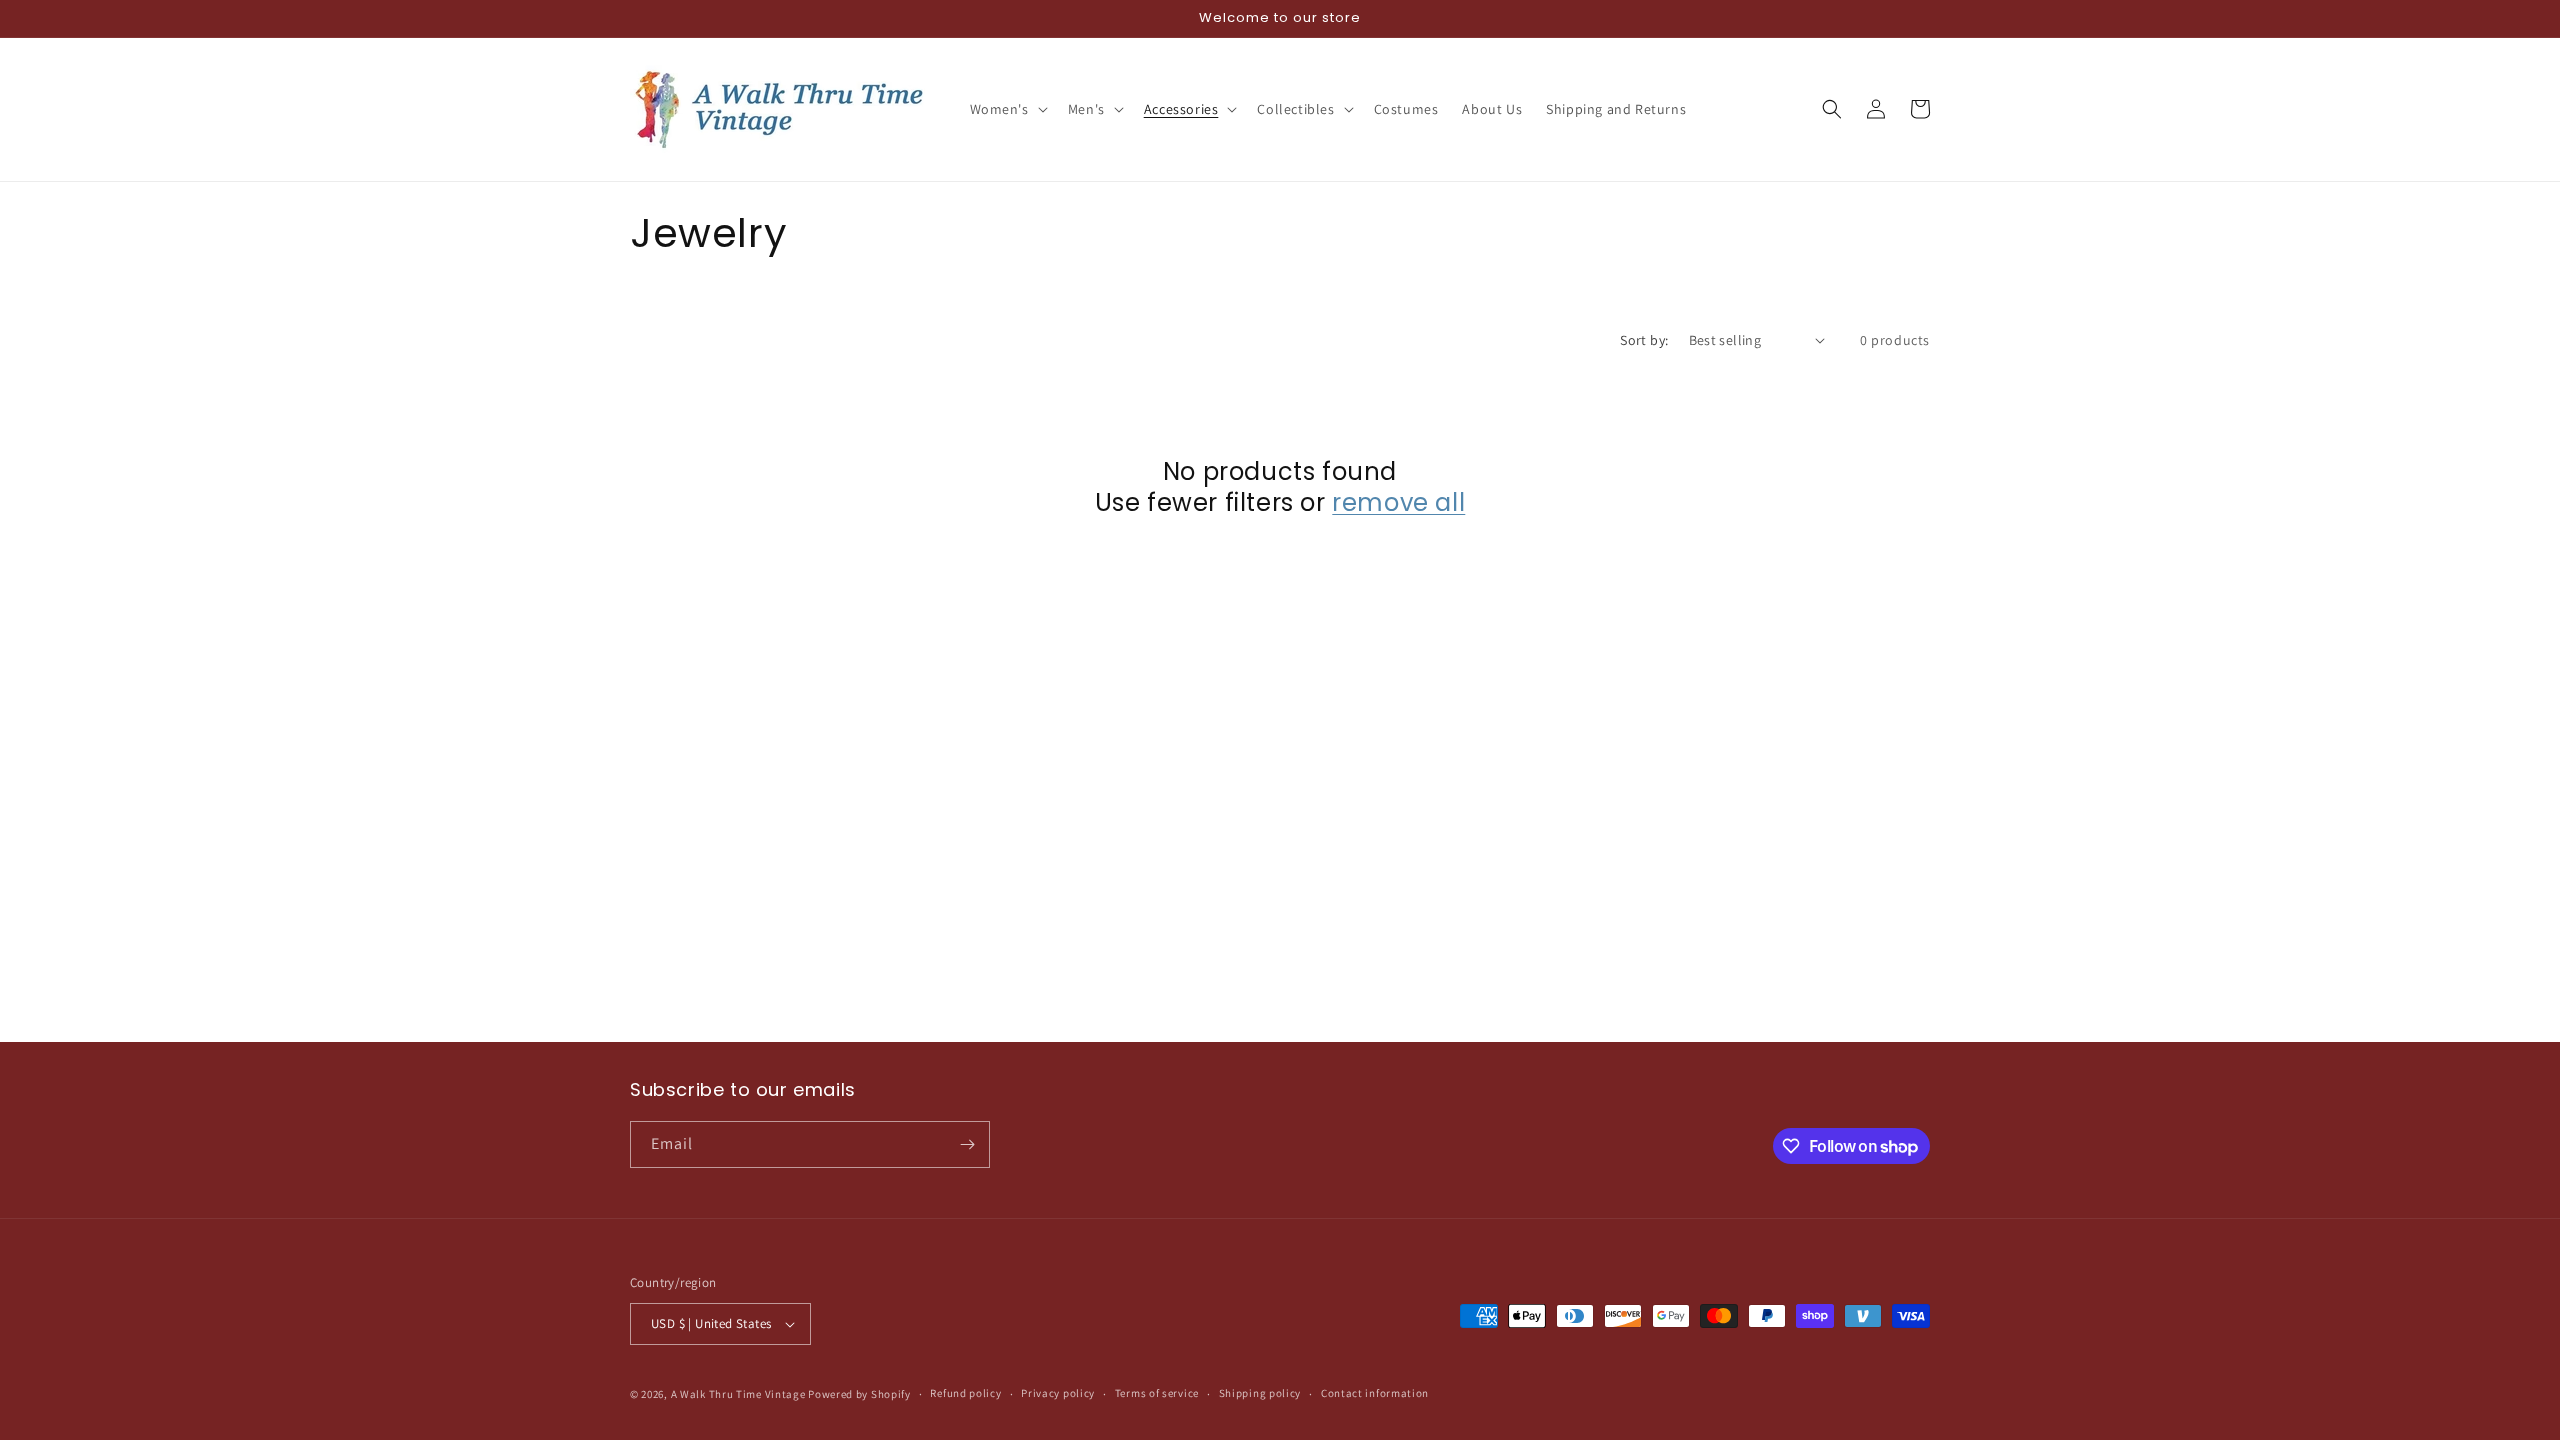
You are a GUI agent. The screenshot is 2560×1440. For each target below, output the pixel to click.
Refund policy (965, 1393)
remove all (1398, 502)
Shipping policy (1260, 1393)
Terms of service (1157, 1393)
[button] (1007, 109)
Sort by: (1644, 340)
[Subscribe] (967, 1144)
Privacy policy (1058, 1393)
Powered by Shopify (859, 1394)
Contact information (1375, 1393)
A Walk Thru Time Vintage (738, 1394)
